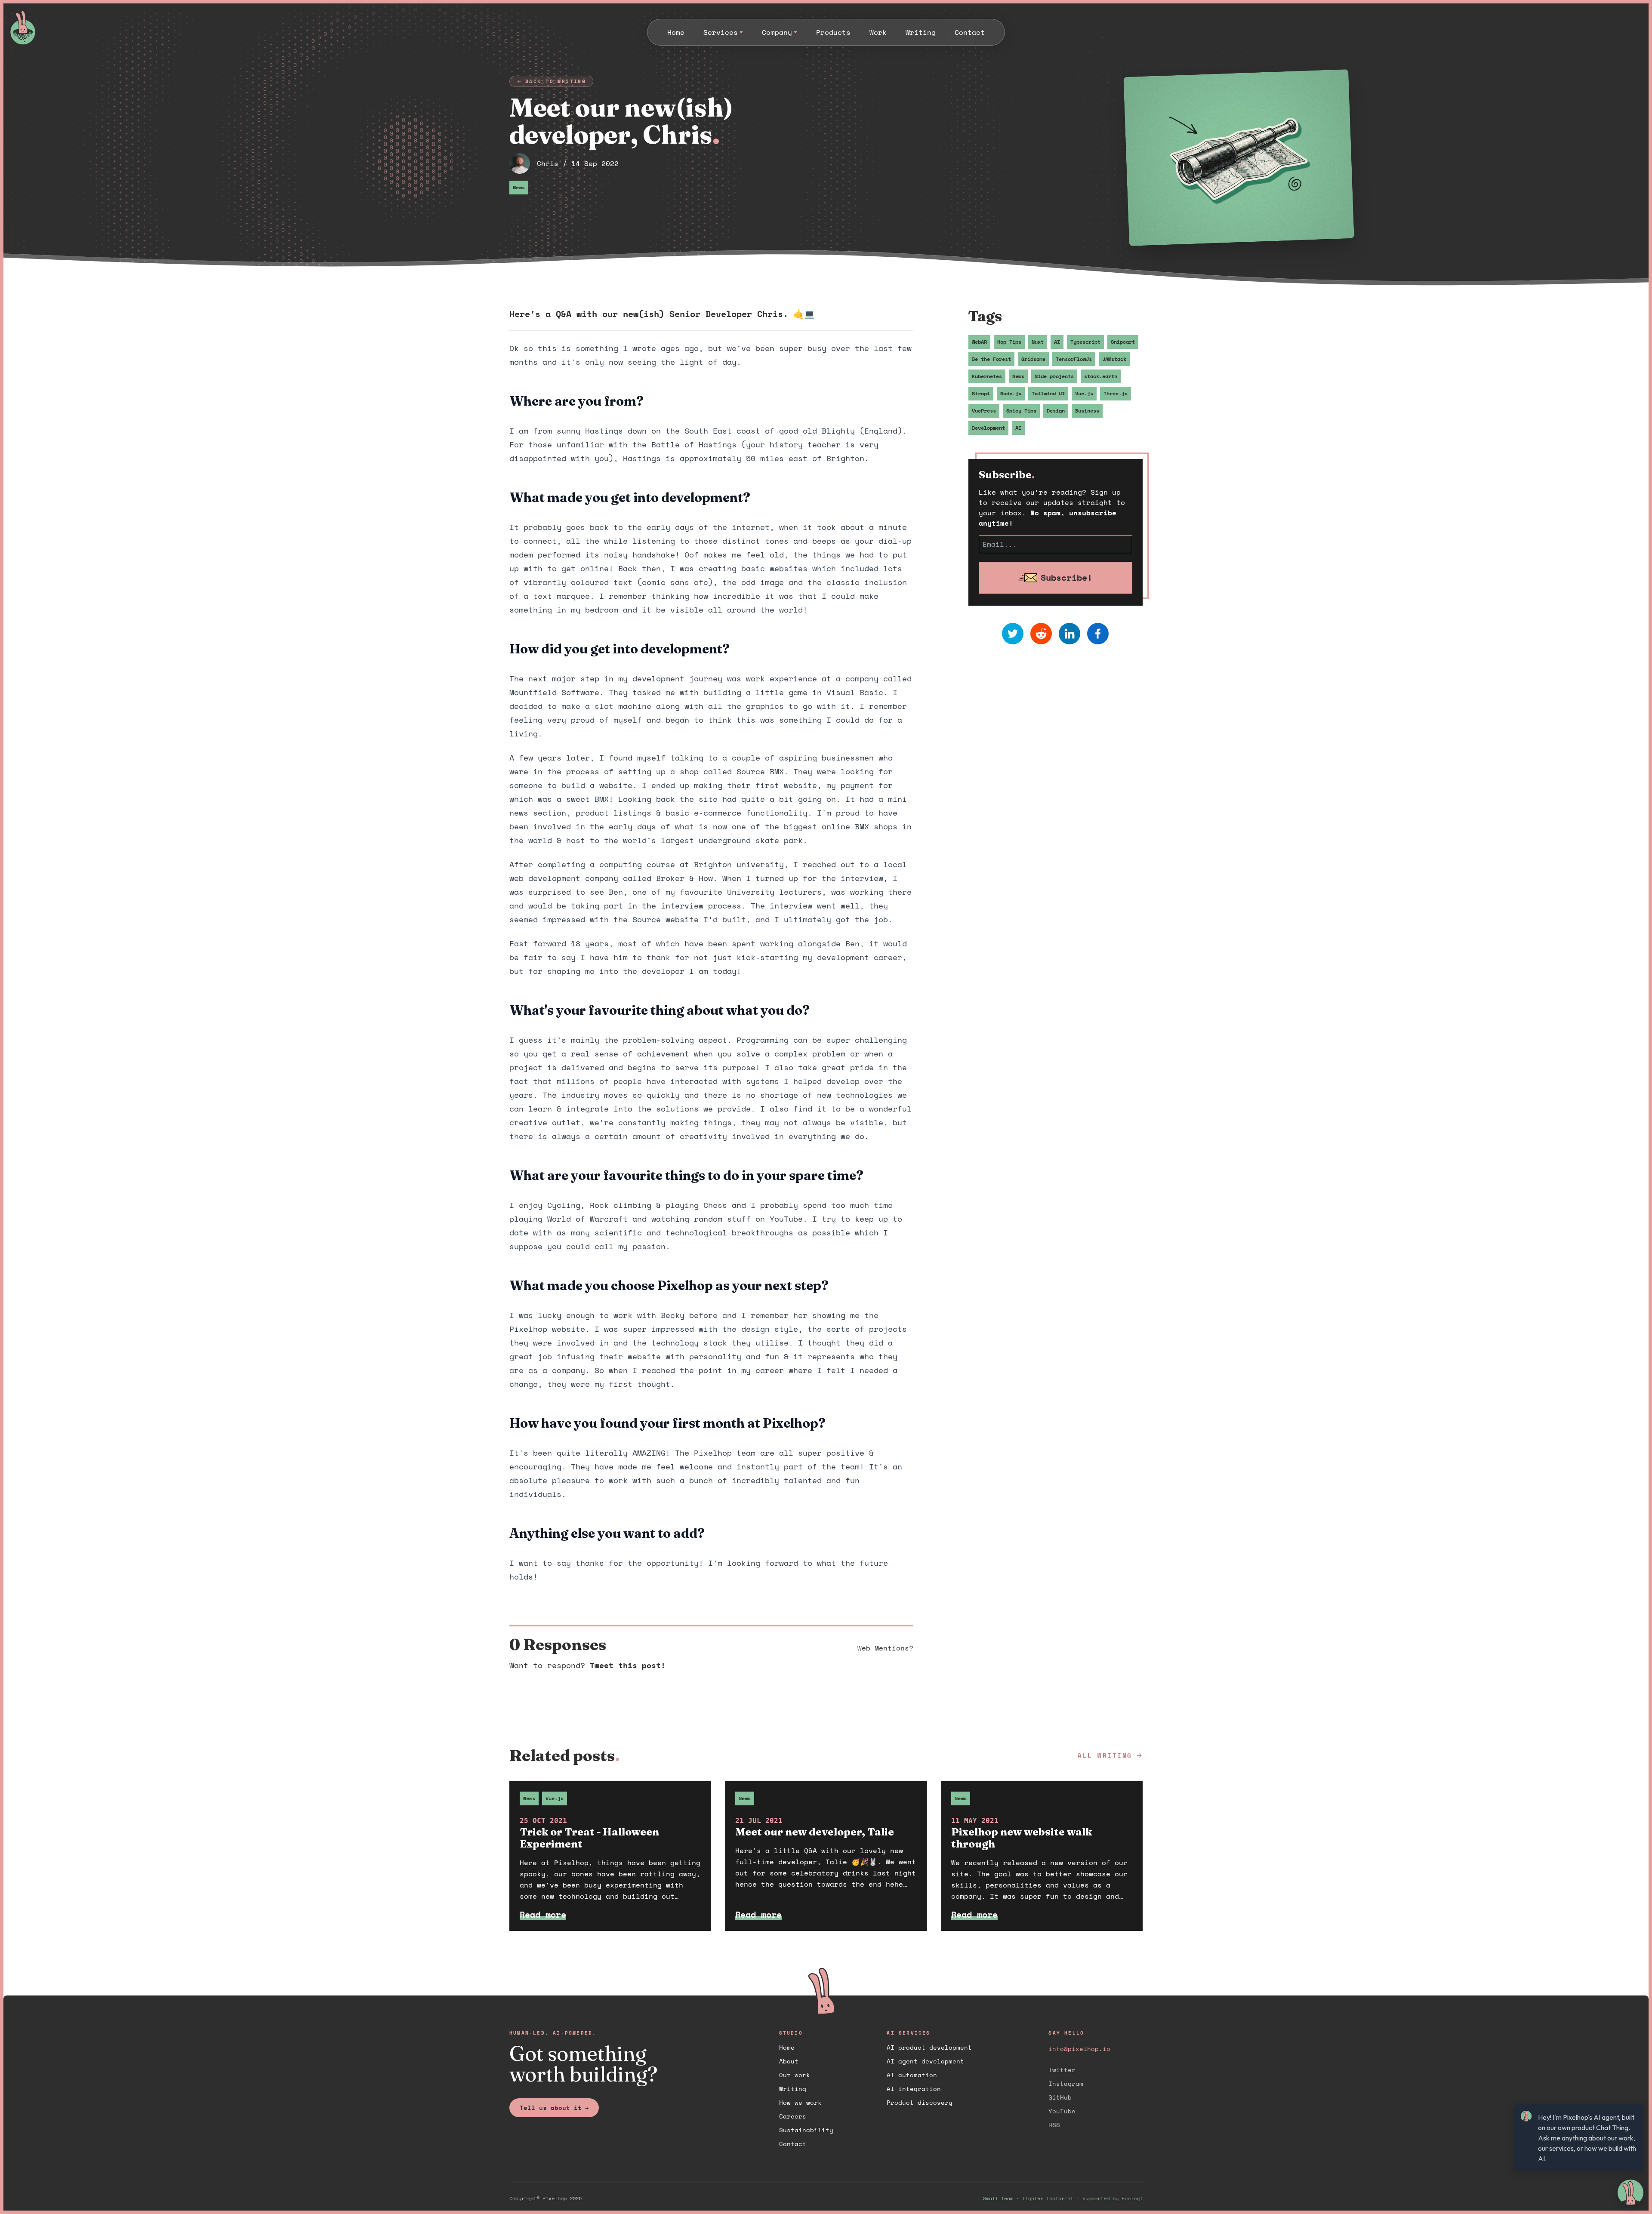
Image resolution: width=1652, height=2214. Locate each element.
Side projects (1054, 376)
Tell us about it (554, 2108)
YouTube (1062, 2111)
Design (1056, 411)
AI (1057, 342)
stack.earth (1101, 376)
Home (787, 2047)
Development (988, 428)
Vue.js (1084, 393)
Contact (793, 2144)
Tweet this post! (628, 1665)
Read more (543, 1914)
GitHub (1060, 2097)
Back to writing (556, 81)
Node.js (1011, 393)
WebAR (979, 342)
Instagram (1066, 2083)
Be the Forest (991, 359)
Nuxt (1038, 342)
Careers (793, 2116)
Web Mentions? (885, 1648)
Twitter (1062, 2070)
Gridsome (1033, 359)
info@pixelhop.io (1079, 2049)
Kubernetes (987, 376)
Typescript (1085, 342)
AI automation (912, 2075)
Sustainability (806, 2130)
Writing (793, 2089)
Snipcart (1123, 342)
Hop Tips (1009, 342)
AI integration (914, 2089)
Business (1087, 411)
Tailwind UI (1048, 393)
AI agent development (925, 2061)
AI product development (929, 2047)
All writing (1105, 1755)
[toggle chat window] (1630, 2192)
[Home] (64, 28)
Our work (795, 2075)
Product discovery (920, 2102)
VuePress (984, 411)
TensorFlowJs (1074, 359)
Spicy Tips (1021, 411)
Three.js (1116, 393)
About (789, 2061)
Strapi (981, 393)
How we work (800, 2102)
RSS (1054, 2125)
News (519, 187)
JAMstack (1114, 359)
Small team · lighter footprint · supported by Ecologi (1063, 2199)
